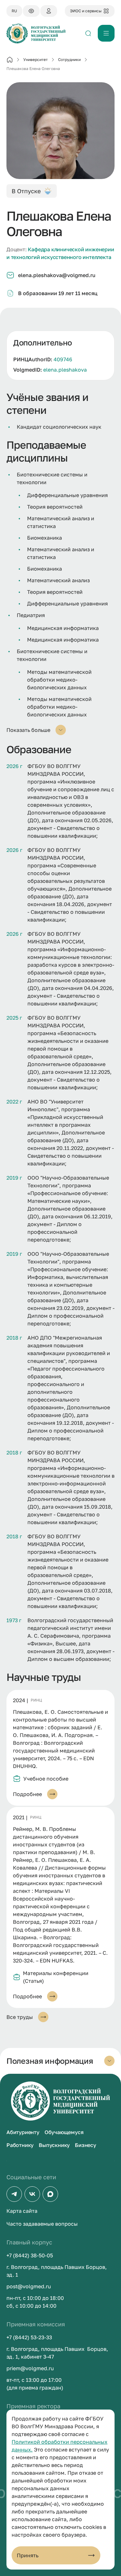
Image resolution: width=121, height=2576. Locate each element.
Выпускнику (54, 2145)
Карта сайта (22, 2211)
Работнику (20, 2145)
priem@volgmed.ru (30, 2368)
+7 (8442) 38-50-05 (30, 2255)
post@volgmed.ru (29, 2286)
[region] (60, 355)
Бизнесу (86, 2145)
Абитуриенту (23, 2132)
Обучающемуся (64, 2132)
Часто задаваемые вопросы (42, 2224)
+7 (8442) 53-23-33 (29, 2337)
